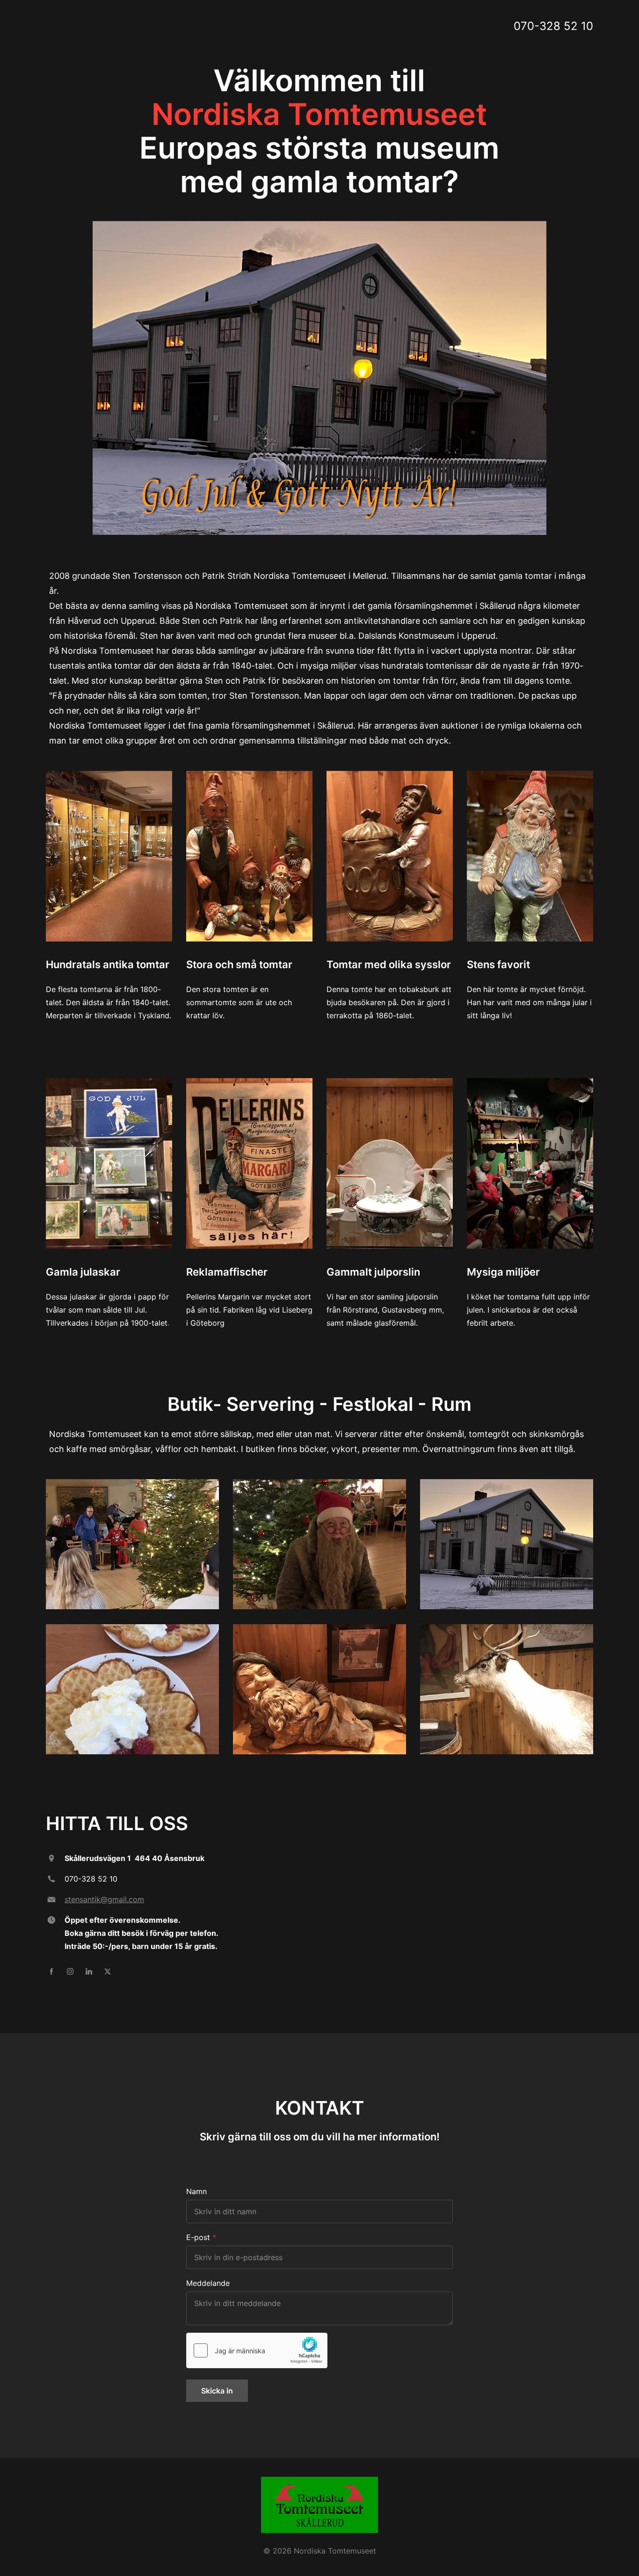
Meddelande (208, 2283)
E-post (198, 2237)
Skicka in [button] (217, 2391)
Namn (196, 2191)
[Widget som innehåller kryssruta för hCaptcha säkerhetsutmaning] (257, 2350)
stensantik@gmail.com (104, 1899)
